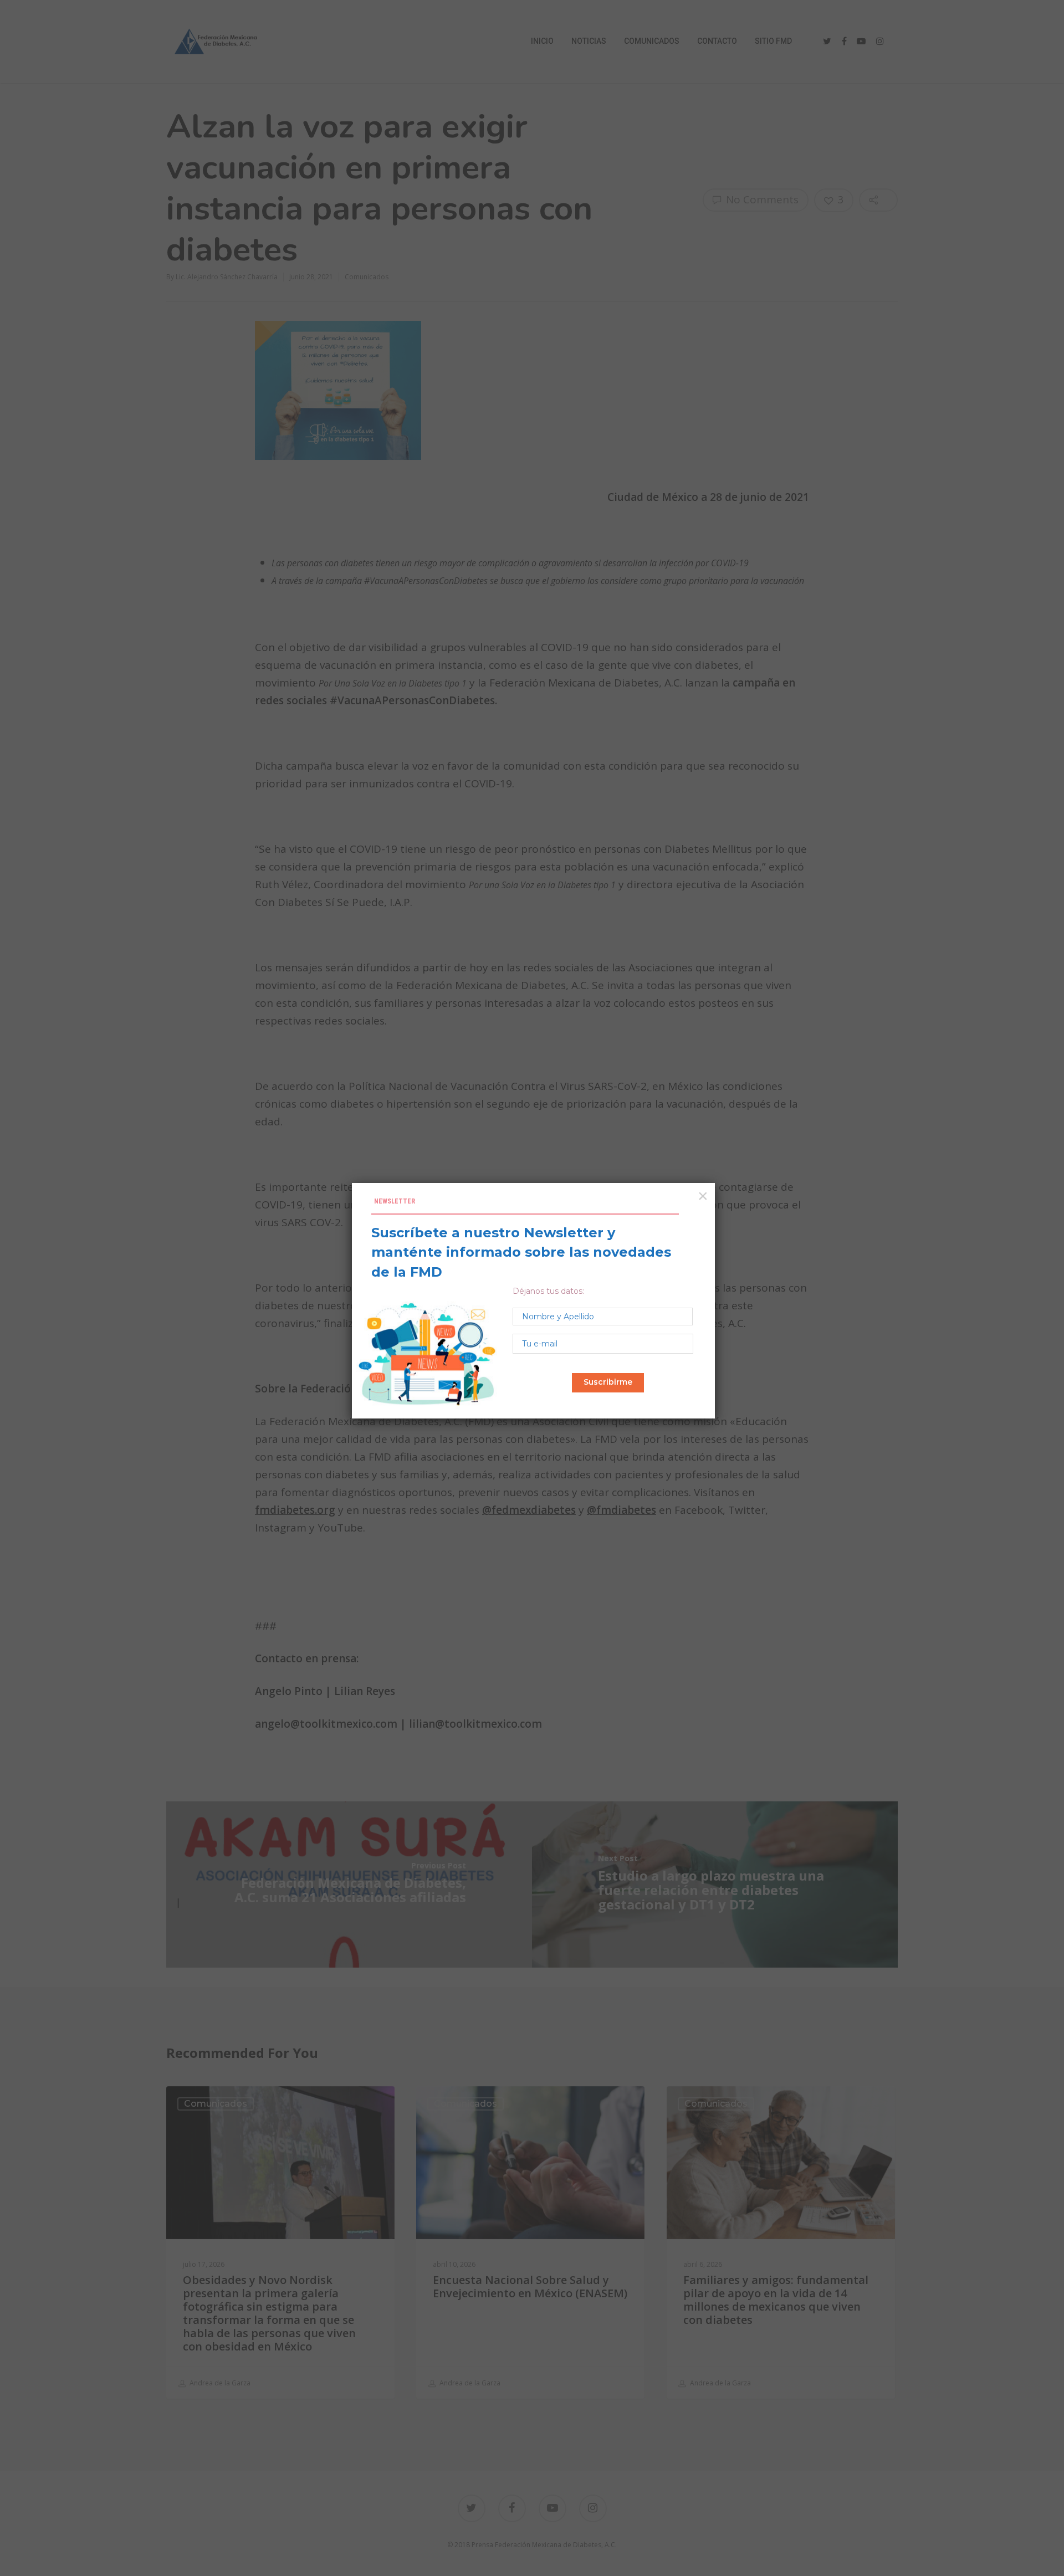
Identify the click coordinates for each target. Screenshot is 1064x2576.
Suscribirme (608, 1382)
